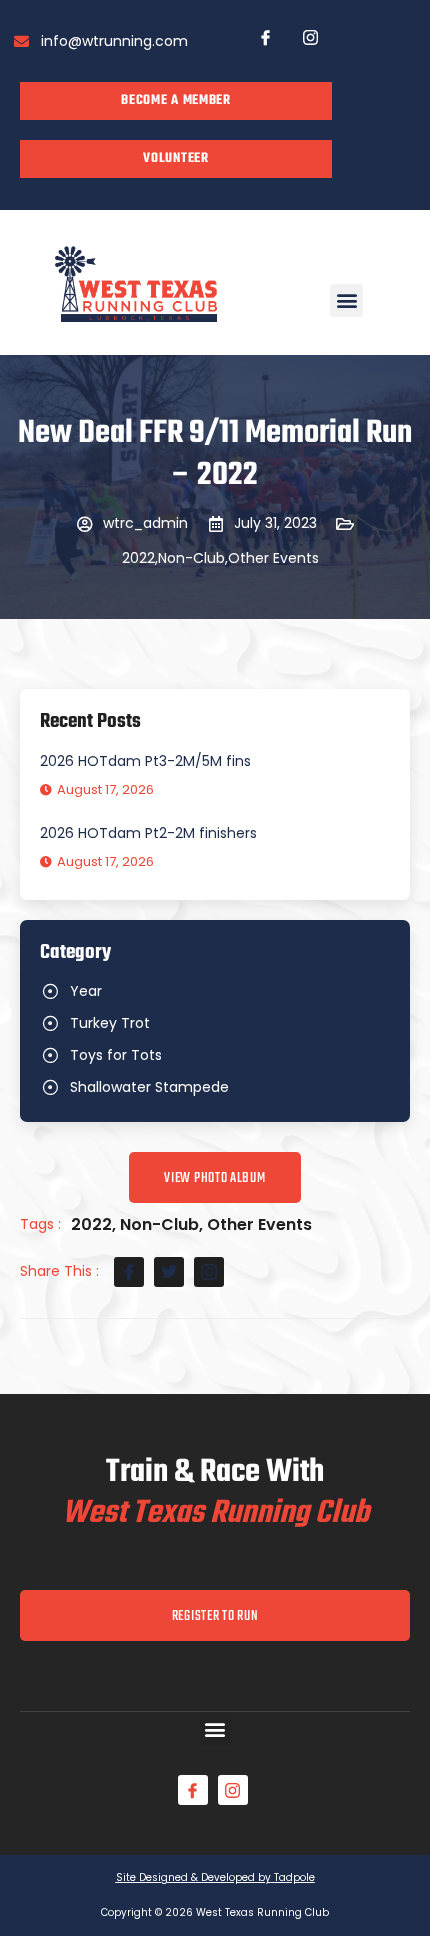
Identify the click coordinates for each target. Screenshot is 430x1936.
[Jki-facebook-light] (265, 37)
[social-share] (129, 1272)
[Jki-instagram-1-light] (310, 37)
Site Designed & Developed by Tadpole (215, 1877)
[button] (346, 300)
